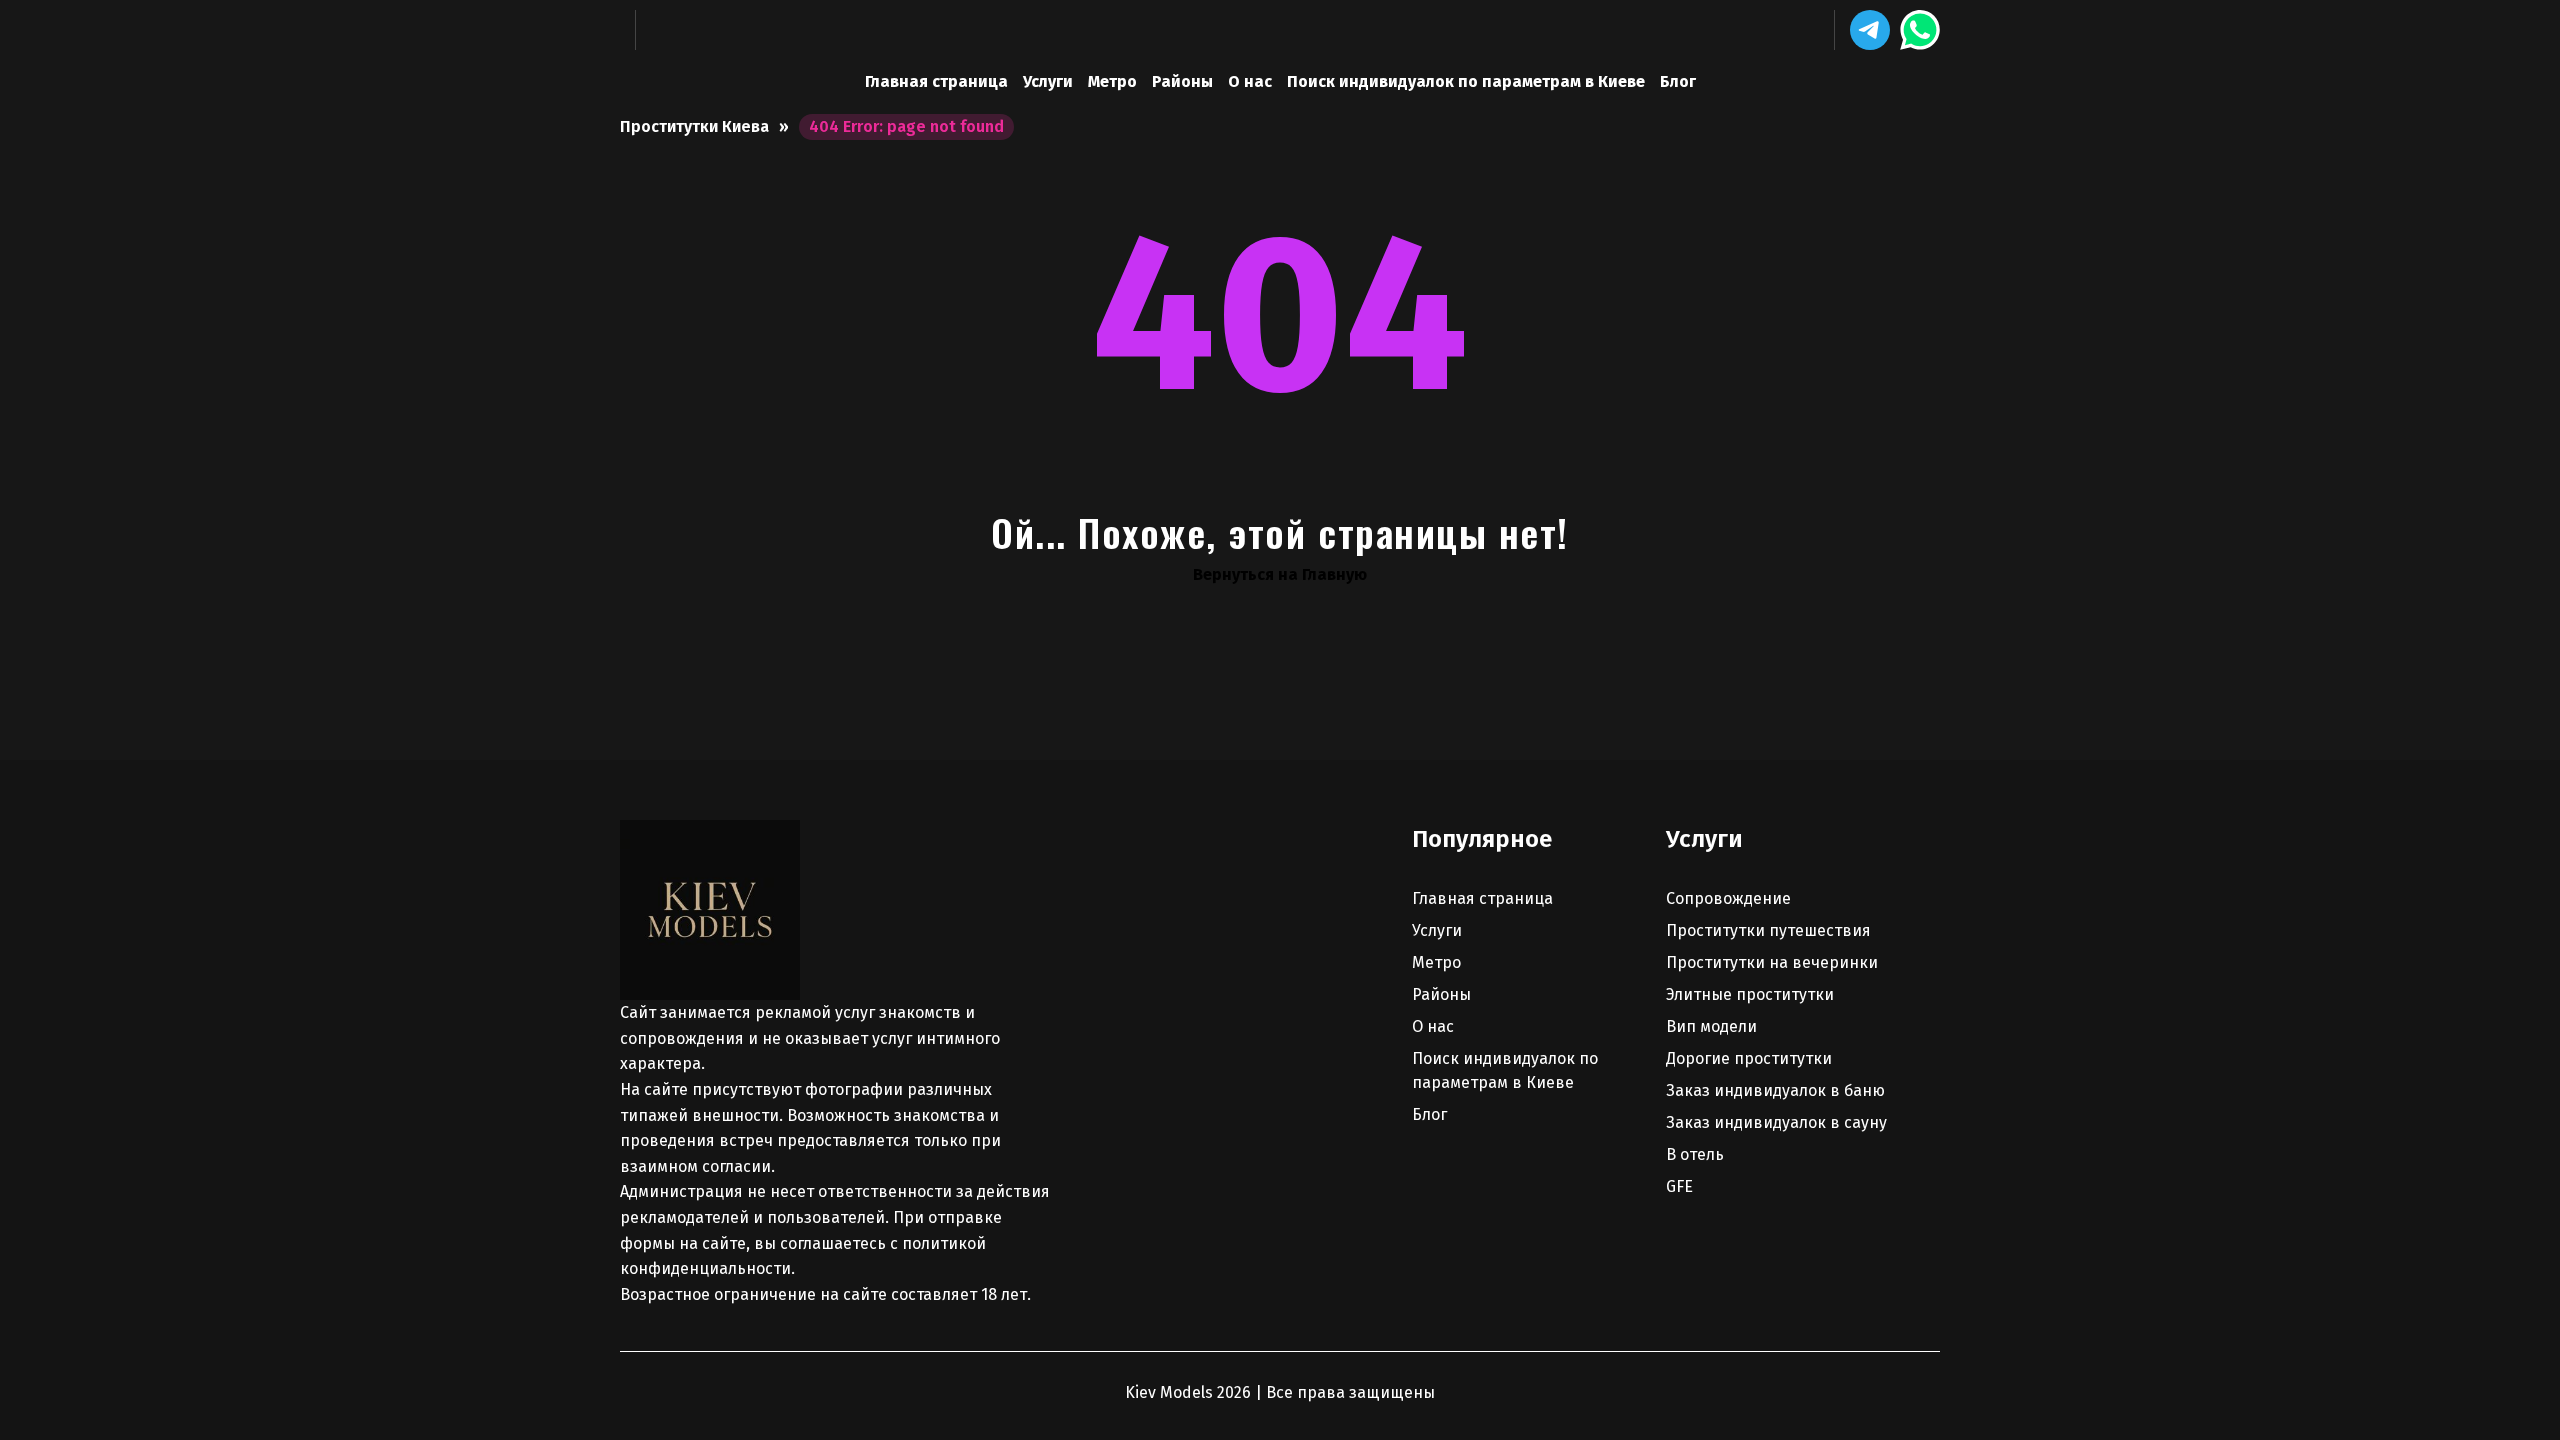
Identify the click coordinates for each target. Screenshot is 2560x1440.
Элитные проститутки (1750, 994)
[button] (1870, 30)
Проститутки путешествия (1768, 930)
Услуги (1048, 81)
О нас (1250, 81)
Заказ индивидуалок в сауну (1776, 1122)
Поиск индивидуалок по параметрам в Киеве (1466, 81)
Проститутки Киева (694, 126)
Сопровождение (1728, 898)
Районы (1182, 81)
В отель (1695, 1154)
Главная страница (936, 81)
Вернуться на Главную (1280, 574)
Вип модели (1711, 1026)
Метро (1112, 81)
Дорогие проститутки (1749, 1058)
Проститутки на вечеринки (1772, 962)
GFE (1679, 1186)
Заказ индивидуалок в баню (1775, 1090)
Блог (1678, 81)
